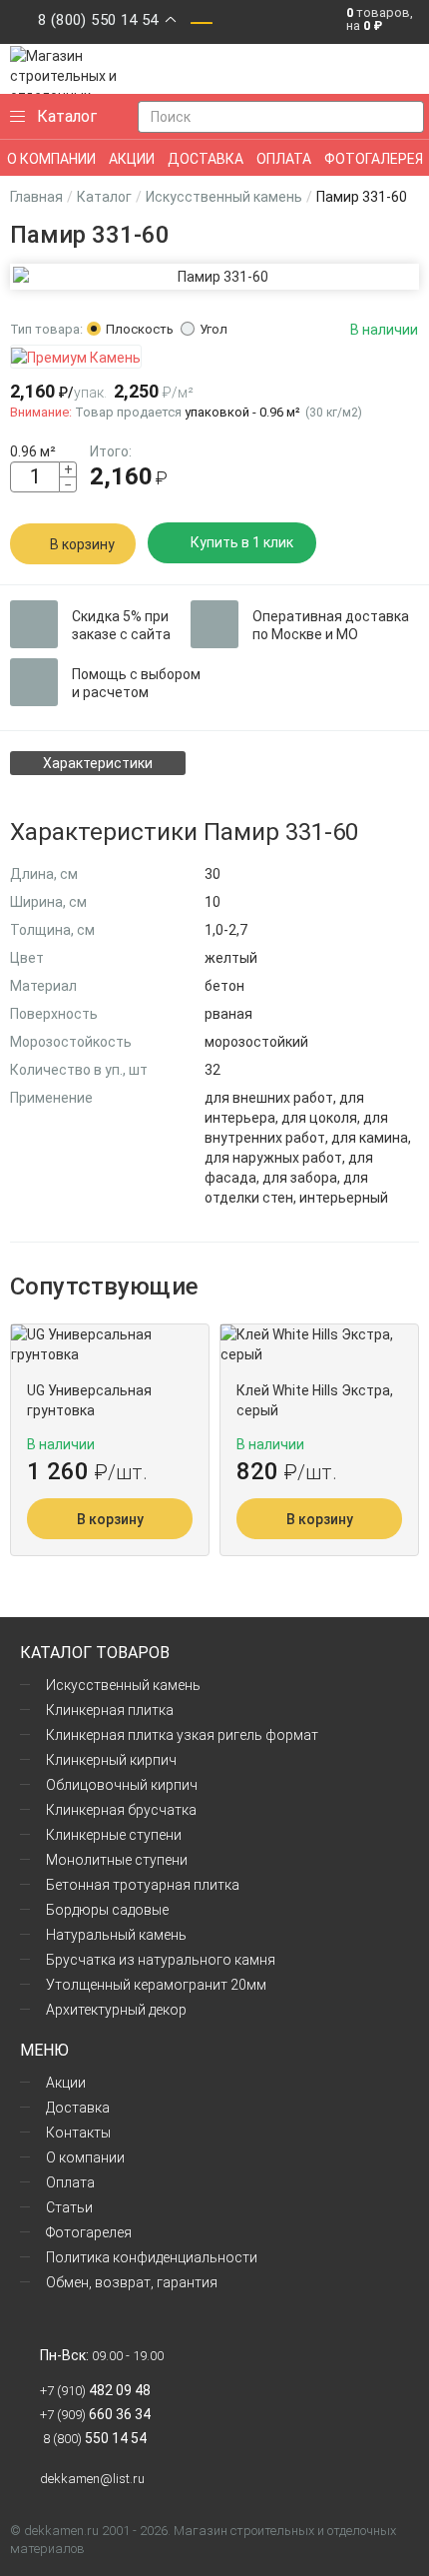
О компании (85, 2157)
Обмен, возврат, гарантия (132, 2282)
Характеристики (98, 763)
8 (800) (93, 2439)
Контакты (78, 2133)
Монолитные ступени (117, 1860)
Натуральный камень (116, 1935)
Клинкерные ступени (114, 1835)
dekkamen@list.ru (92, 2479)
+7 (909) (95, 2415)
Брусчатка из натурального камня (161, 1960)
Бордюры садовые (107, 1910)
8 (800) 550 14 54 (98, 20)
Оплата (70, 2182)
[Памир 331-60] (214, 277)
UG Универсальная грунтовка (89, 1400)
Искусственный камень (224, 197)
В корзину (82, 544)
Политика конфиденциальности (152, 2257)
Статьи (69, 2207)
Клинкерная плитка (110, 1710)
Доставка (78, 2108)
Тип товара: (46, 329)
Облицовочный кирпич (122, 1785)
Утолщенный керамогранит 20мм (156, 1985)
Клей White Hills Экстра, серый (315, 1400)
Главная (36, 197)
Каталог (104, 197)
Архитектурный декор (116, 2010)
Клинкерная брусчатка (121, 1810)
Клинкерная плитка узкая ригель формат (182, 1735)
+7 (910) (95, 2391)
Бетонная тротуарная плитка (143, 1885)
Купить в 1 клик (242, 542)
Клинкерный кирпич (111, 1760)
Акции (66, 2083)
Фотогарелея (89, 2232)
